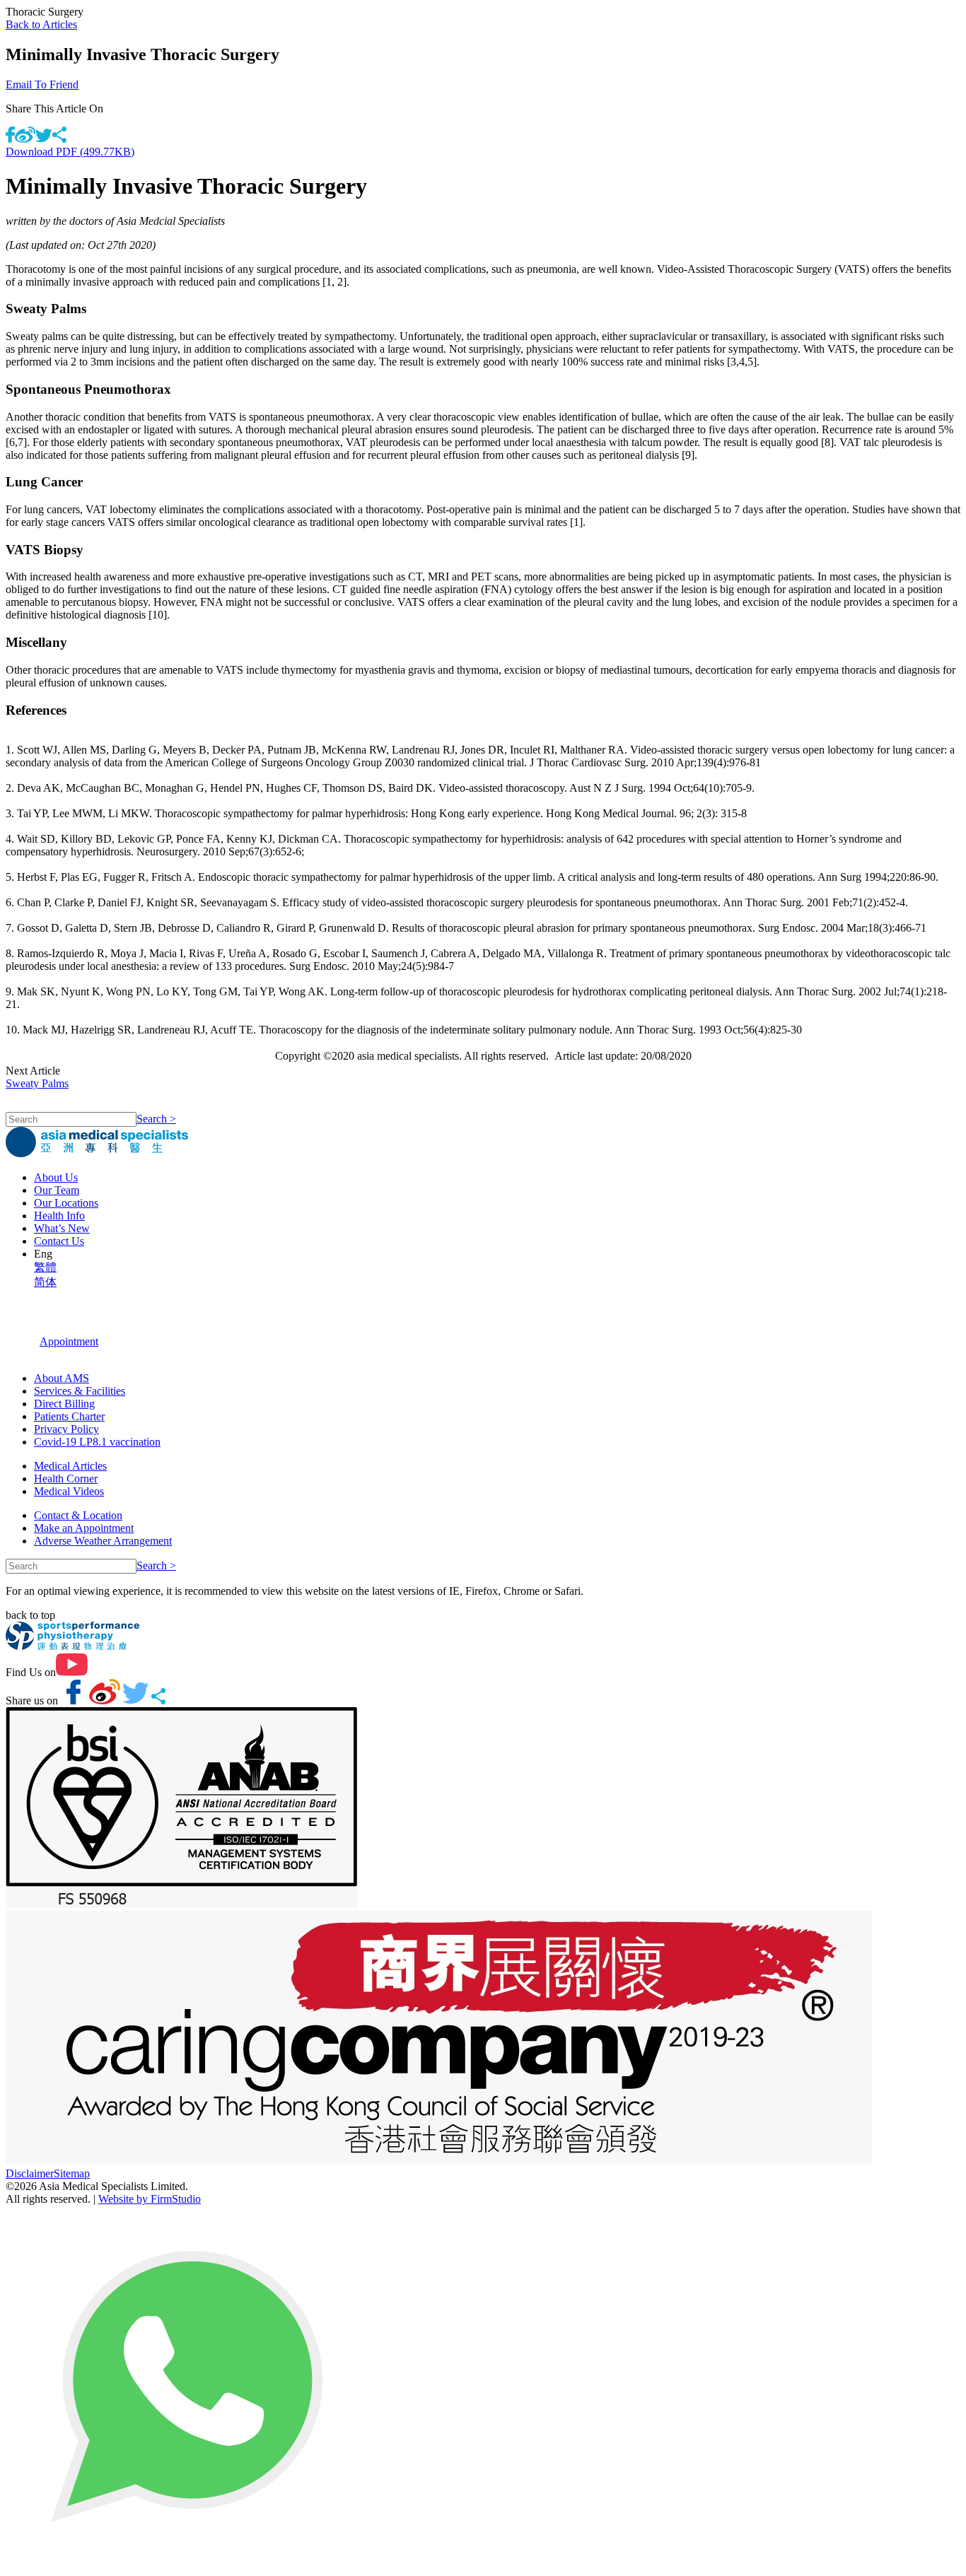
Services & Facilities (80, 1391)
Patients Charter (69, 1416)
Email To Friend (42, 84)
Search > (156, 1119)
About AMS (62, 1378)
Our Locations (66, 1203)
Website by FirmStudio (150, 2199)
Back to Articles (41, 24)
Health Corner (66, 1479)
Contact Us (59, 1241)
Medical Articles (70, 1466)
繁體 (45, 1267)
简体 (45, 1282)
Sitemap (72, 2173)
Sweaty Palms (37, 1083)
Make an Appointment (84, 1528)
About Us (56, 1177)
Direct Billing (64, 1404)
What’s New (62, 1228)
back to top (30, 1615)
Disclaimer (30, 2173)
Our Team (57, 1190)
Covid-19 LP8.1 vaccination (97, 1442)
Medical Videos (69, 1491)
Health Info (59, 1216)
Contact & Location (78, 1515)
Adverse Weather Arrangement (103, 1541)
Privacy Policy (66, 1429)
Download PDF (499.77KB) (70, 152)
